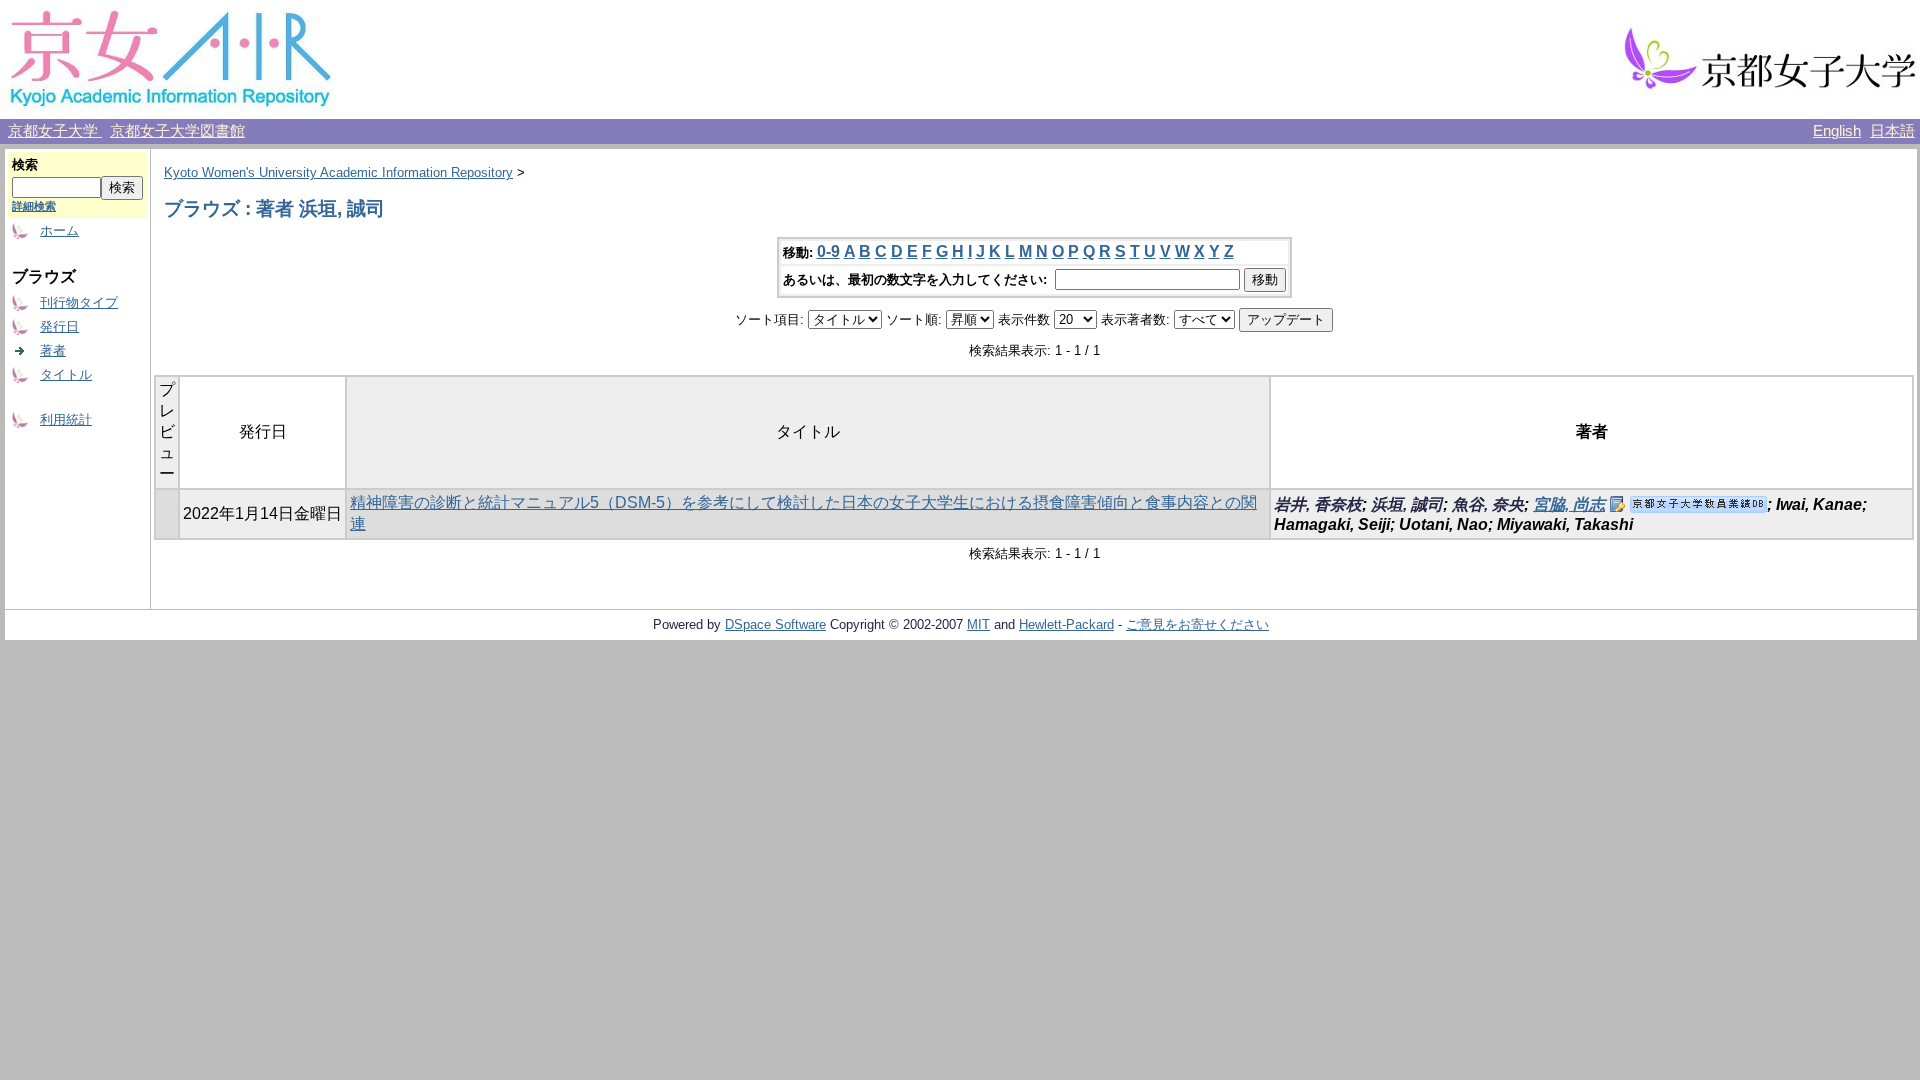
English (1837, 131)
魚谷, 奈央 (1488, 504)
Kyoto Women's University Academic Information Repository (338, 172)
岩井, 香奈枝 (1318, 504)
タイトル (66, 374)
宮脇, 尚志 (1569, 504)
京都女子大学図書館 (177, 131)
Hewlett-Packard (1066, 624)
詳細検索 (34, 206)
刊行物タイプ (79, 302)
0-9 (828, 251)
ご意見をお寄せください (1197, 624)
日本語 (1892, 131)
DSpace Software (775, 624)
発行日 (59, 326)
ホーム (59, 230)
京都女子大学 (55, 131)
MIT (978, 624)
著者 (53, 350)
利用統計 (66, 419)
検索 (25, 164)
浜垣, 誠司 (1407, 504)
